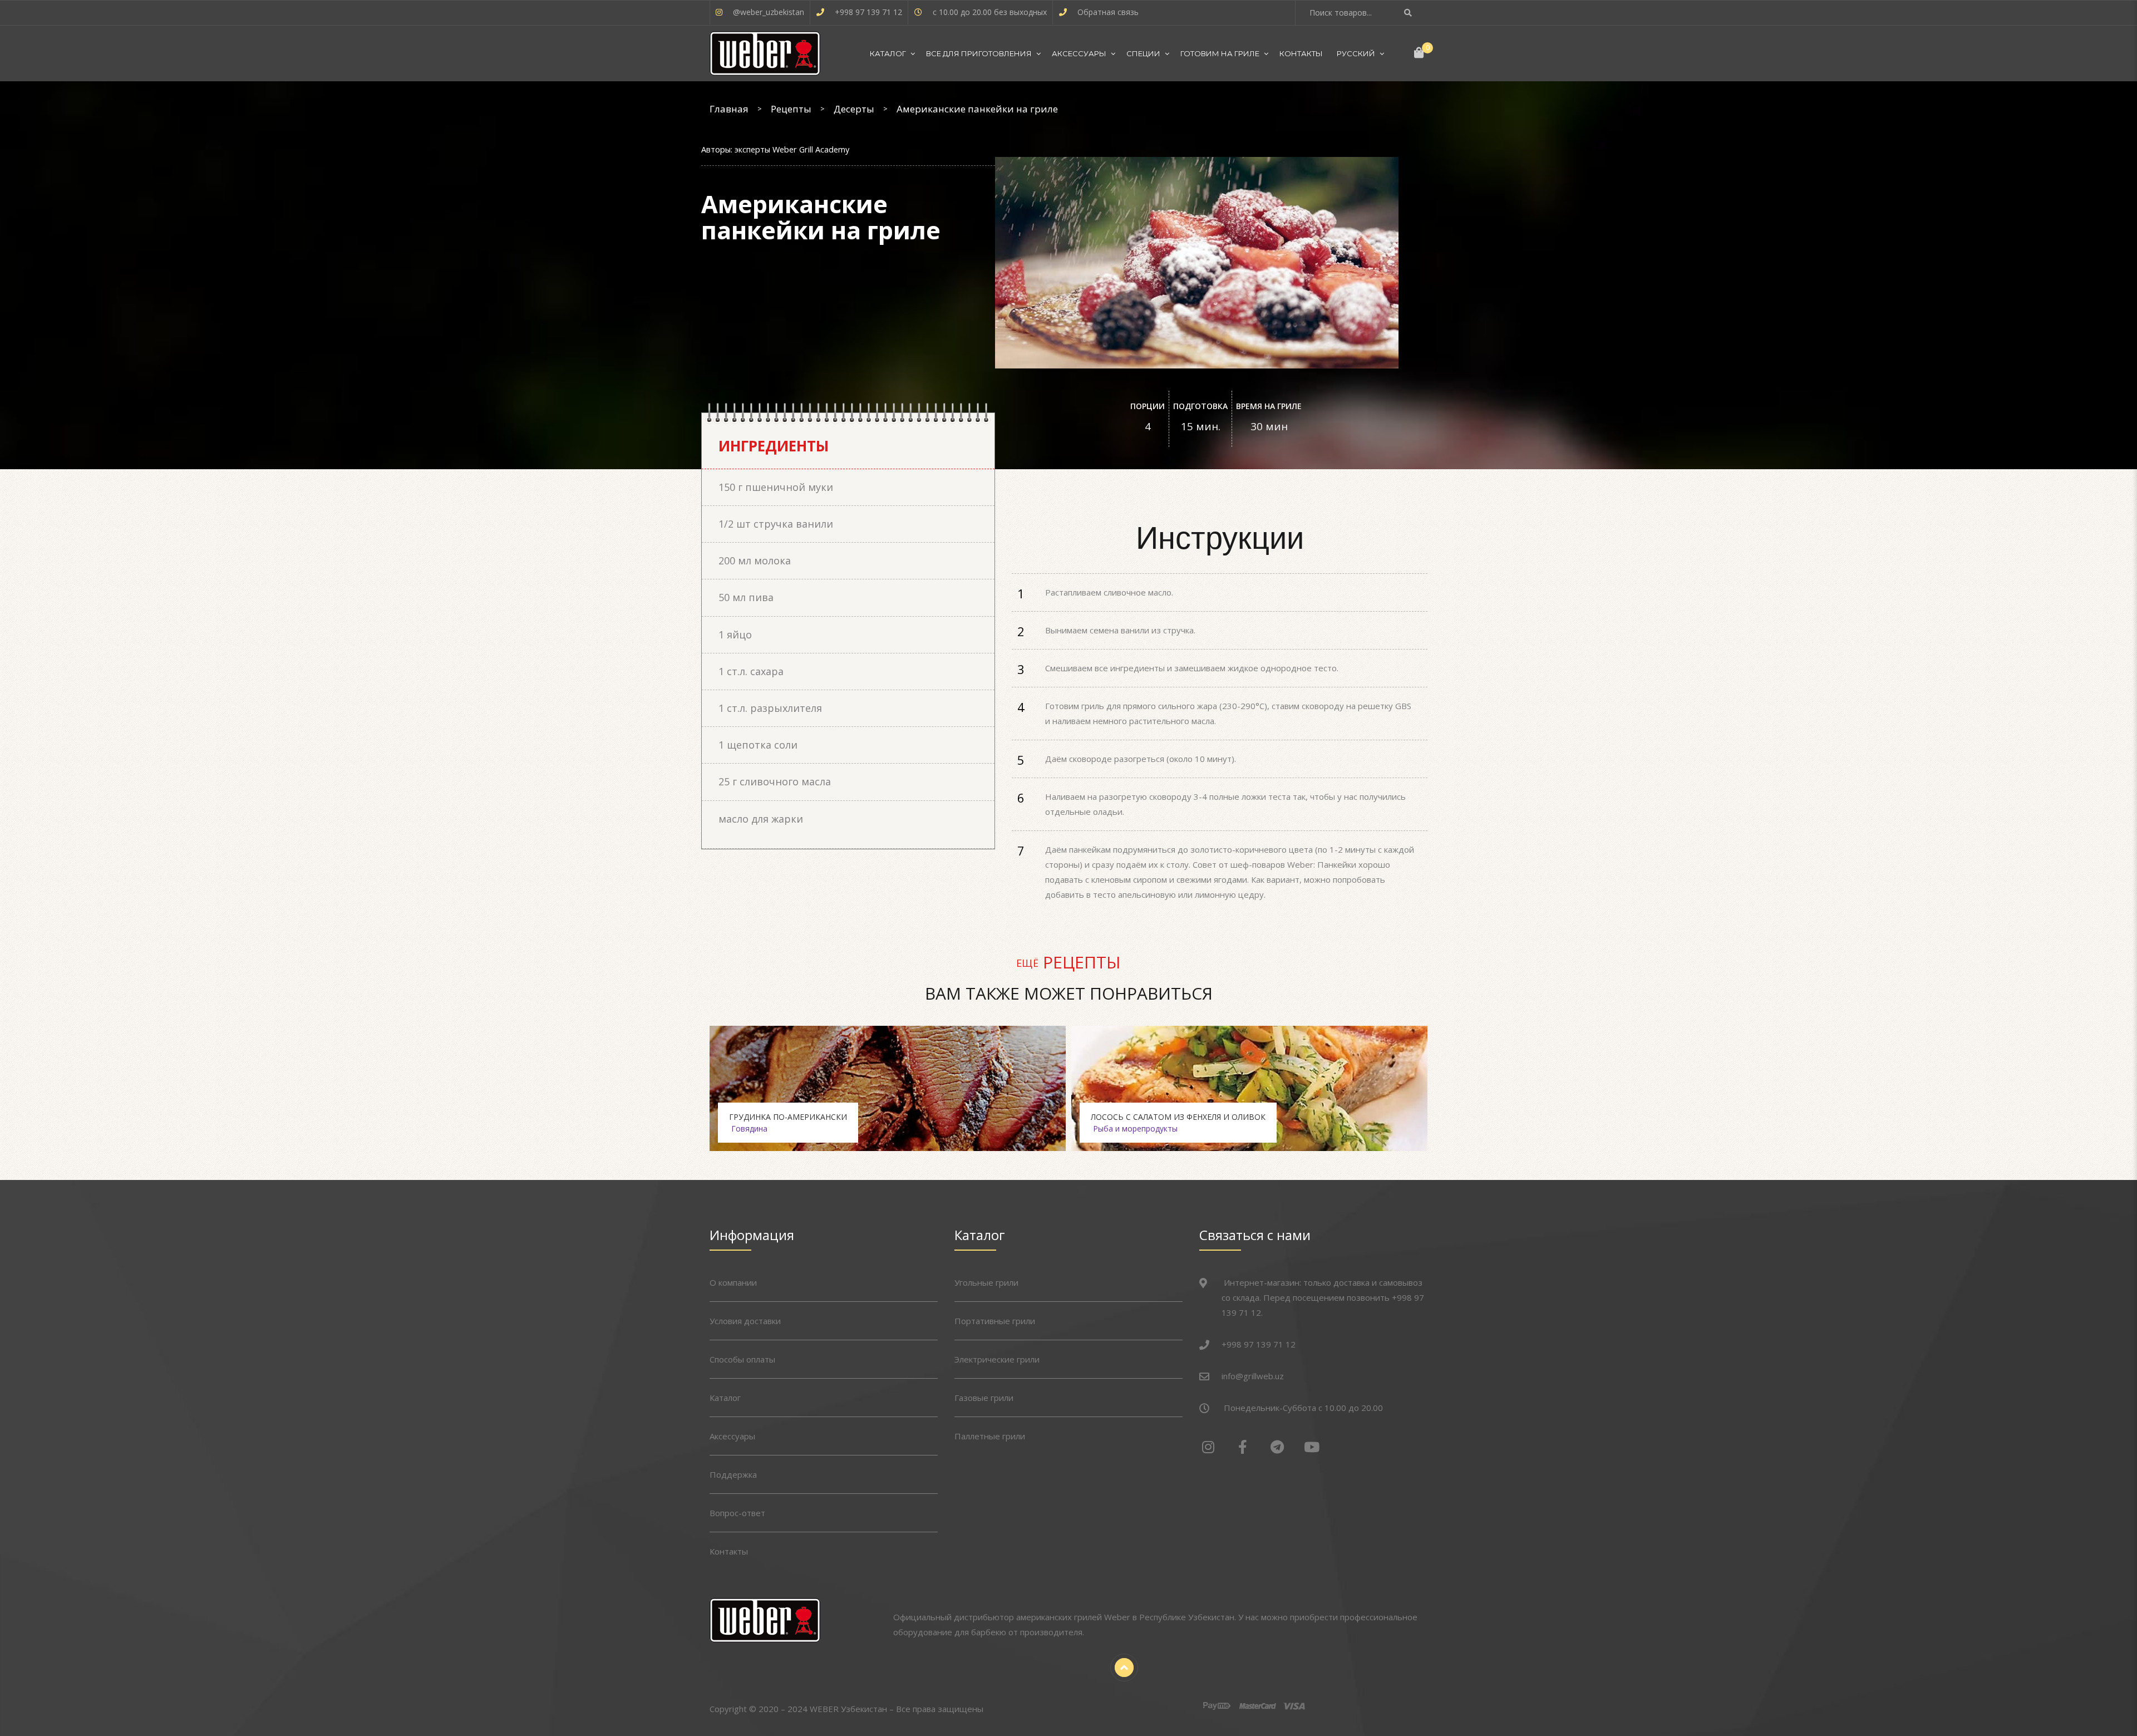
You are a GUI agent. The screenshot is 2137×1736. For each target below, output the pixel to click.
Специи (1143, 53)
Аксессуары (1079, 53)
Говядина (749, 1128)
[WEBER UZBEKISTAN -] (765, 53)
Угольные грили (986, 1282)
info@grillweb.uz (1253, 1376)
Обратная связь (1108, 12)
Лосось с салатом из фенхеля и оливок (1178, 1117)
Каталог (888, 53)
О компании (733, 1282)
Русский (1356, 53)
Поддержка (733, 1474)
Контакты (1301, 53)
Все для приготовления (979, 53)
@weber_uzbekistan (769, 12)
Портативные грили (995, 1321)
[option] (888, 1088)
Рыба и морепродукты (1135, 1128)
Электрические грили (997, 1359)
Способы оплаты (742, 1359)
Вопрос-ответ (737, 1513)
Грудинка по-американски (788, 1117)
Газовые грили (984, 1398)
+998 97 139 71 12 (868, 12)
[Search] (1409, 13)
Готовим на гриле (1220, 53)
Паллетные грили (990, 1436)
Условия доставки (745, 1321)
